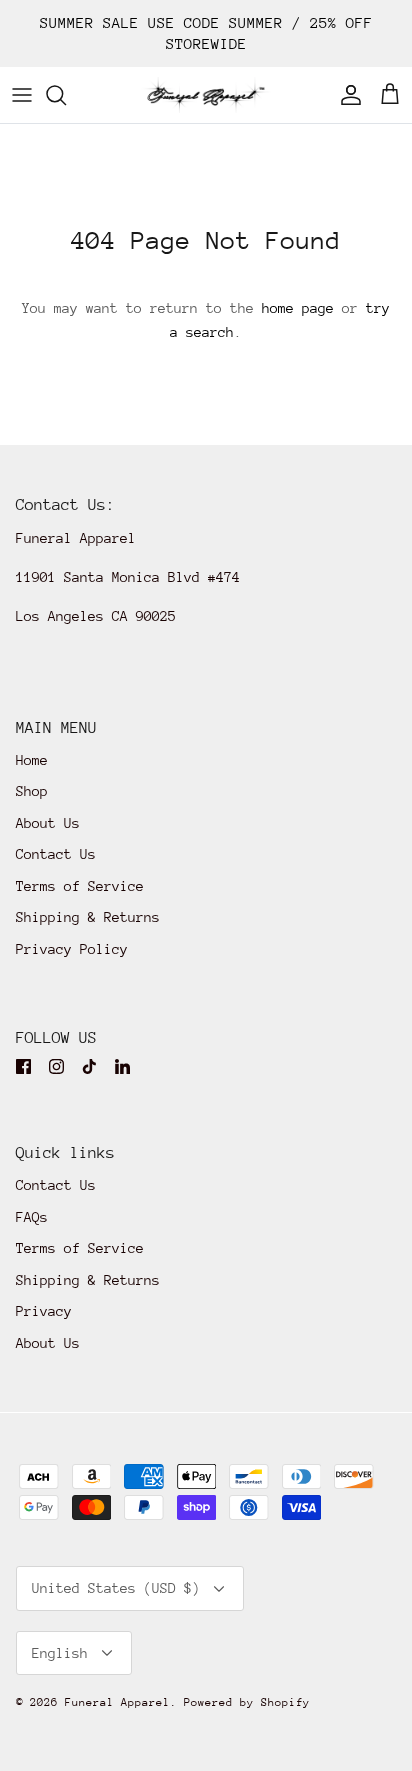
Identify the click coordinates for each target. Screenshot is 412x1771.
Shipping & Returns (88, 917)
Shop (32, 791)
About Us (48, 823)
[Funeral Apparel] (206, 95)
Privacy (44, 1311)
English (60, 1653)
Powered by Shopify (247, 1702)
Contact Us (56, 854)
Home (32, 760)
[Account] (346, 95)
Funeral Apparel (117, 1702)
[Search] (66, 95)
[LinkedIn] (122, 1066)
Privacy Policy (72, 949)
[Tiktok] (89, 1066)
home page (298, 308)
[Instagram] (56, 1066)
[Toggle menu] (22, 95)
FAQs (32, 1217)
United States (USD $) (116, 1588)
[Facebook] (23, 1066)
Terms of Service (80, 886)
